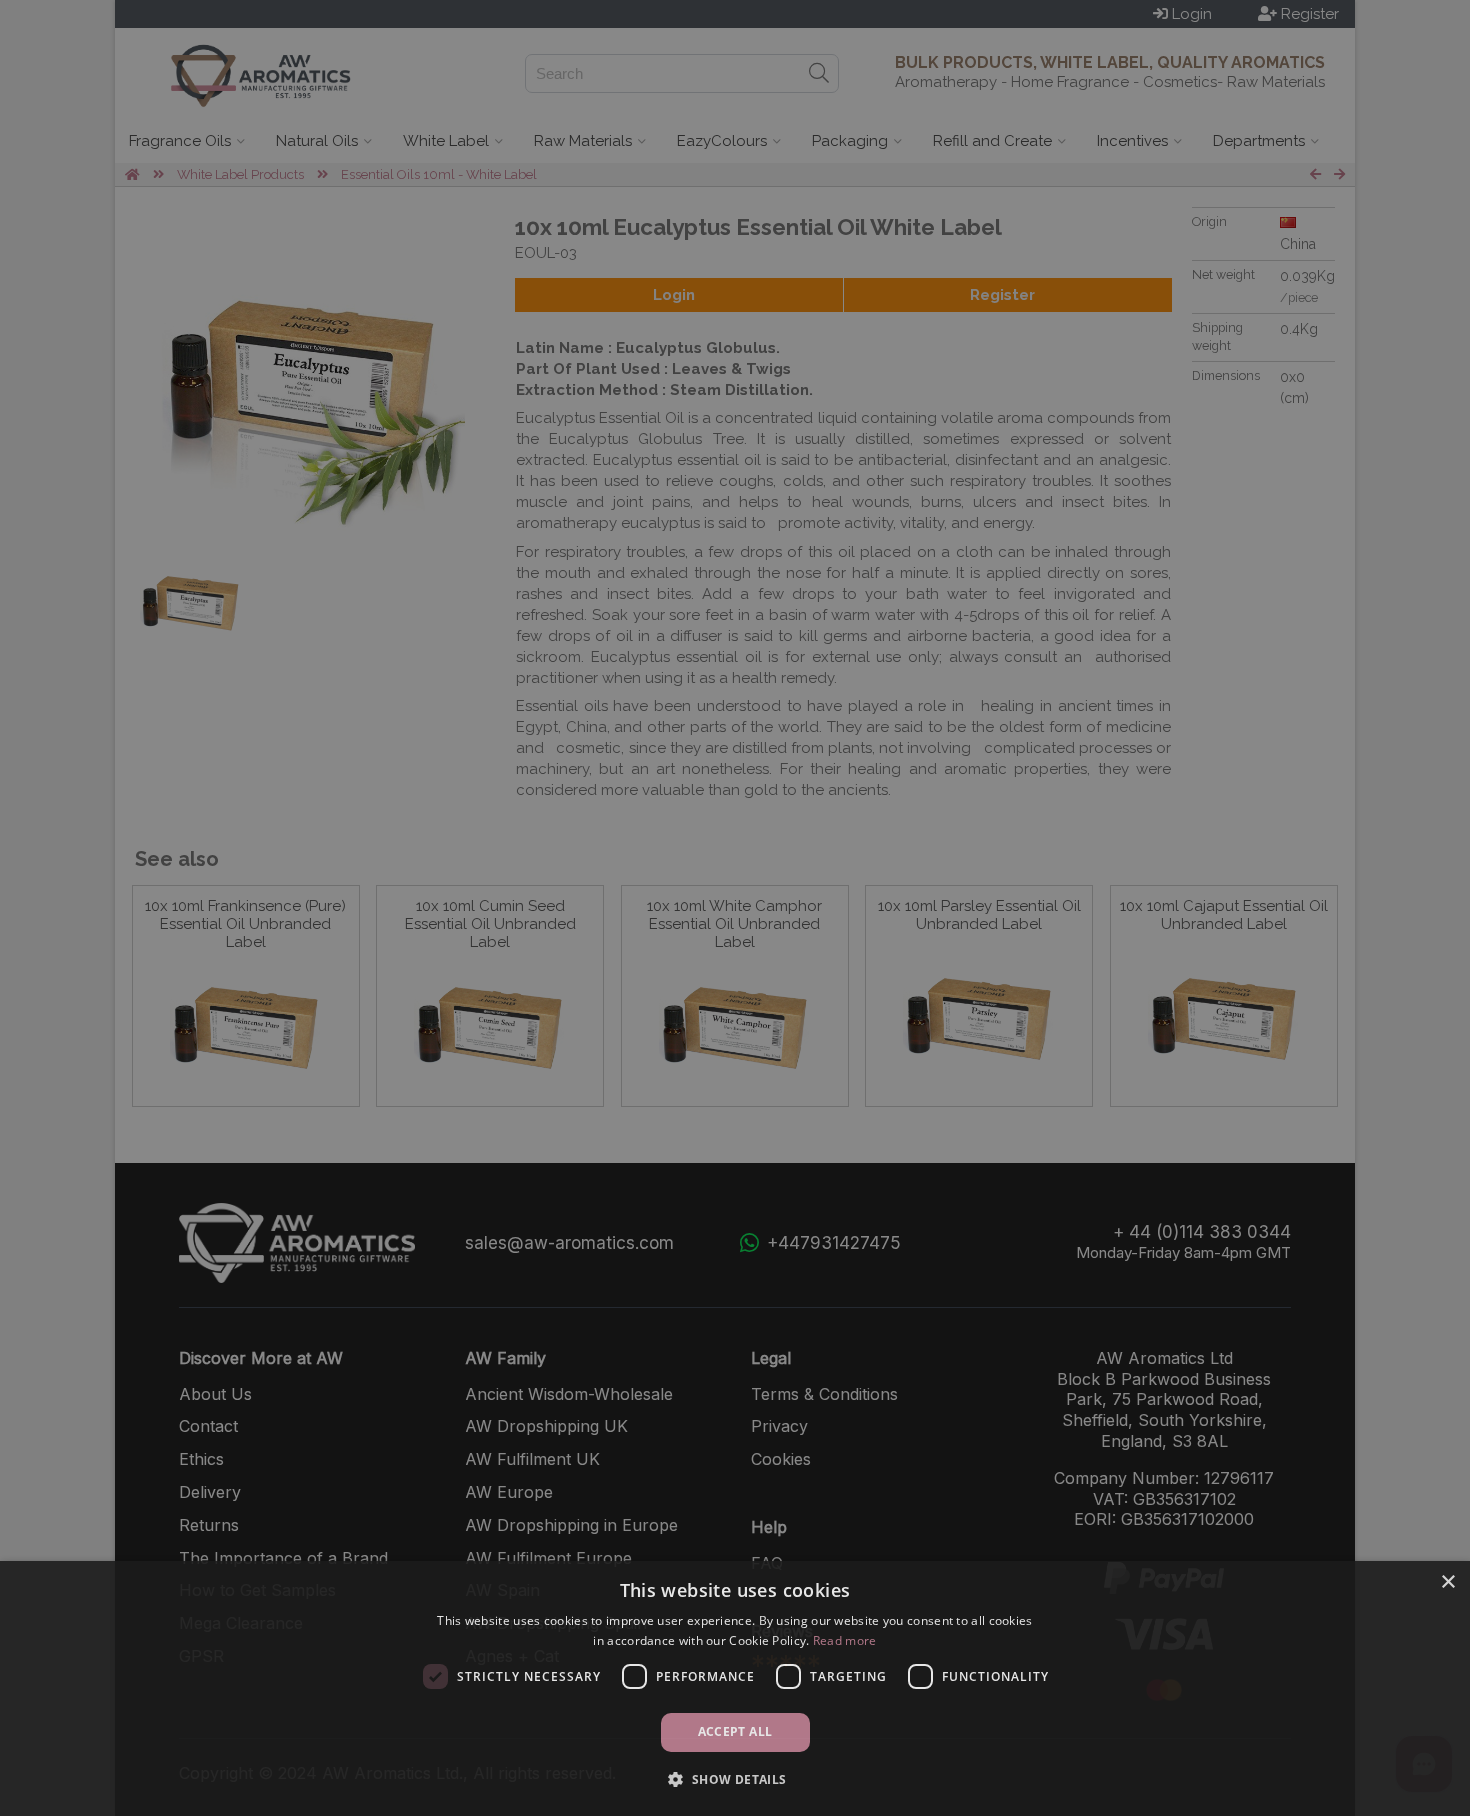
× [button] (1447, 1582)
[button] (734, 1779)
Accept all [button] (735, 1731)
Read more (845, 1640)
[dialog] (735, 1688)
